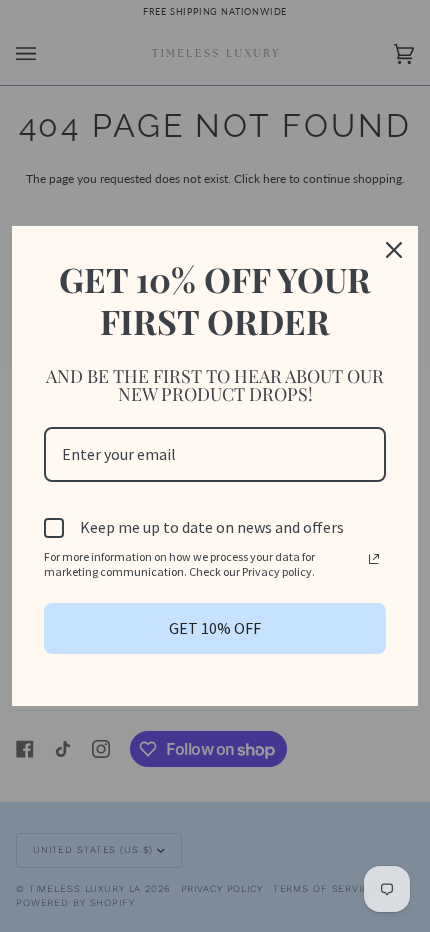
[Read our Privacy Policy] (374, 559)
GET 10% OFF (215, 628)
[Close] (394, 250)
